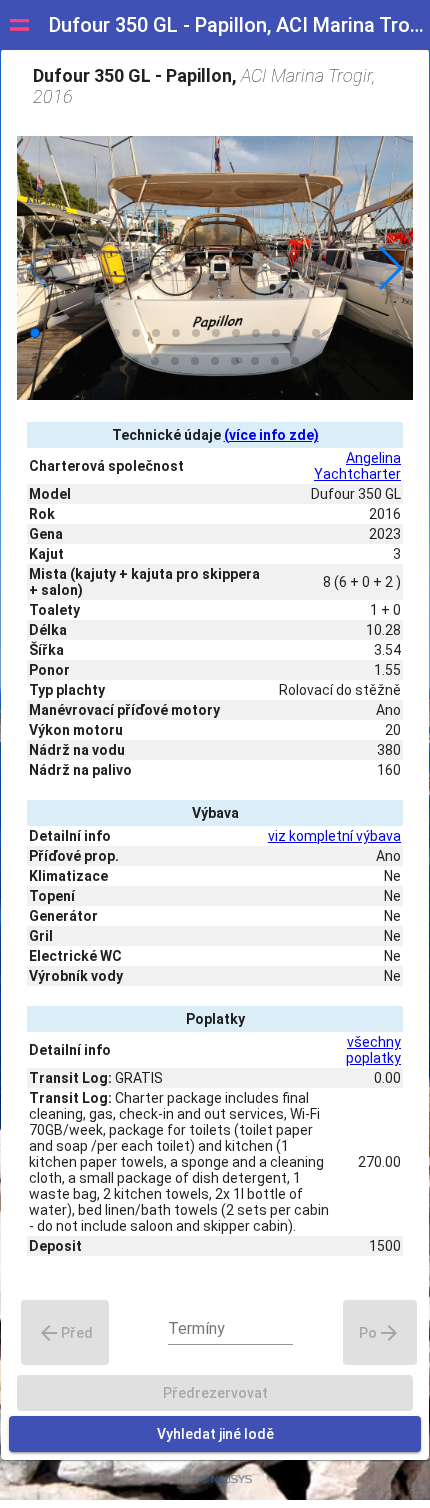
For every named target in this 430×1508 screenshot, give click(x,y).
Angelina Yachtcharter (357, 466)
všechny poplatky (373, 1050)
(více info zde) (271, 435)
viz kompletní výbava (334, 836)
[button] (389, 268)
